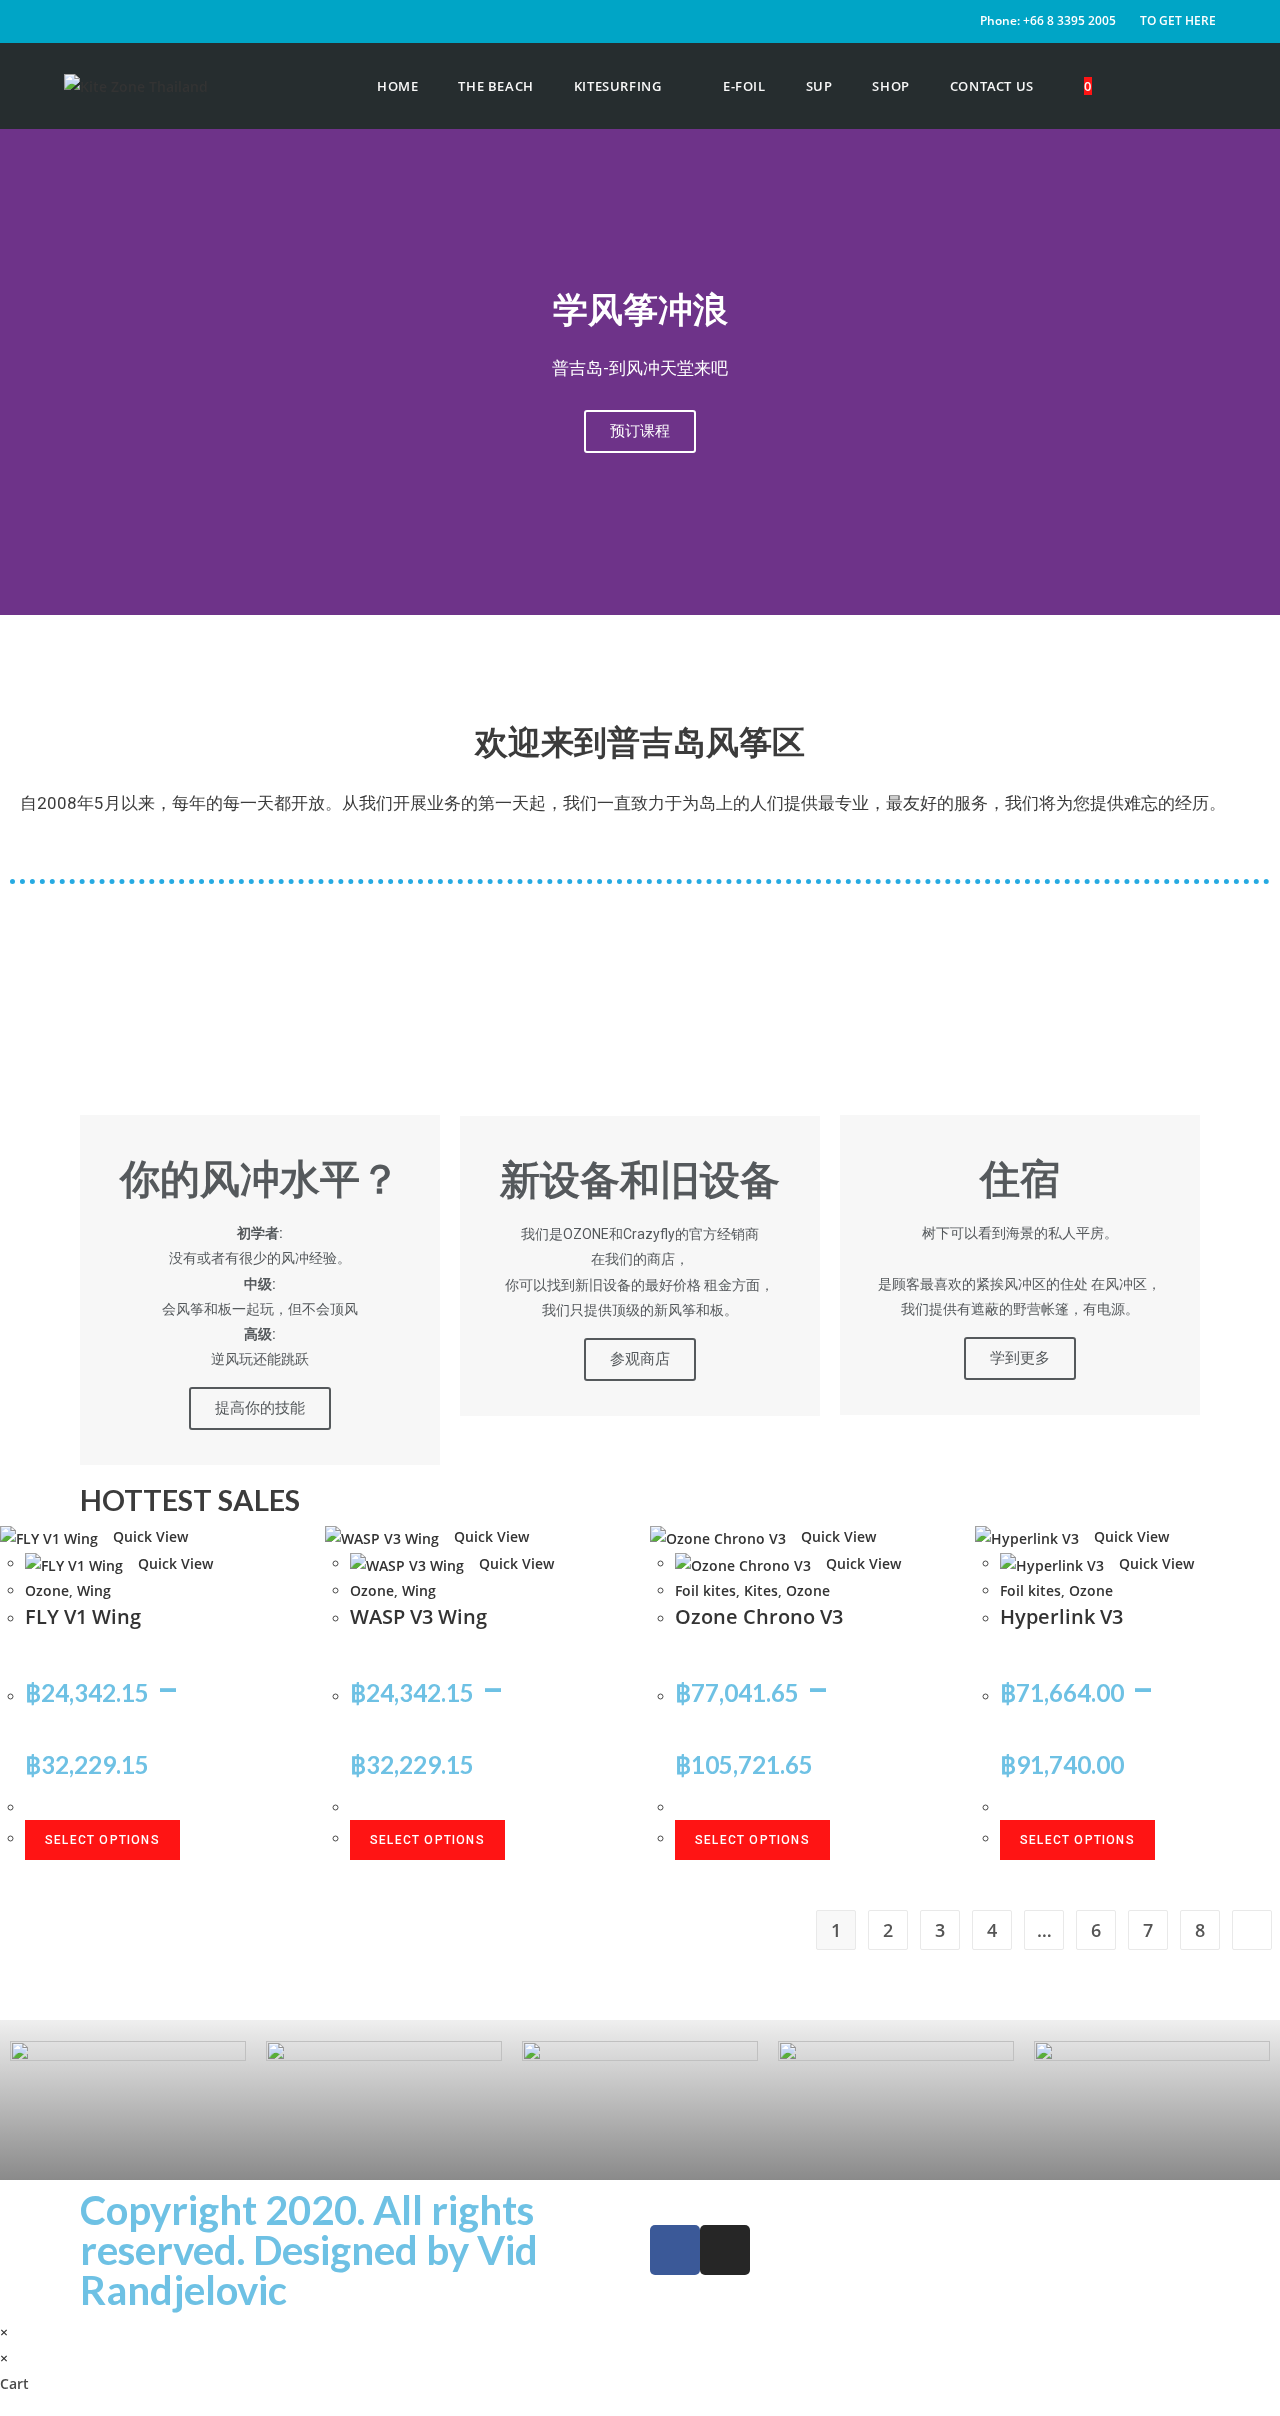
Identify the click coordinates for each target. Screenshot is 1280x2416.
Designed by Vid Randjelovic (309, 2270)
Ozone (47, 1590)
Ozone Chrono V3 (759, 1616)
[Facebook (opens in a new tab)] (1183, 86)
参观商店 (640, 1359)
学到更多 (1020, 1358)
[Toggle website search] (1137, 86)
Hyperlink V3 (1061, 1616)
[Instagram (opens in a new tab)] (1210, 86)
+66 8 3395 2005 (1069, 20)
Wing (94, 1590)
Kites (761, 1590)
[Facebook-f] (675, 2250)
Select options (102, 1840)
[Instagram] (725, 2250)
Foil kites (705, 1590)
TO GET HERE (1178, 20)
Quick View (148, 1536)
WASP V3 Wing (418, 1616)
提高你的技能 (260, 1408)
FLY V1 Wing (83, 1616)
